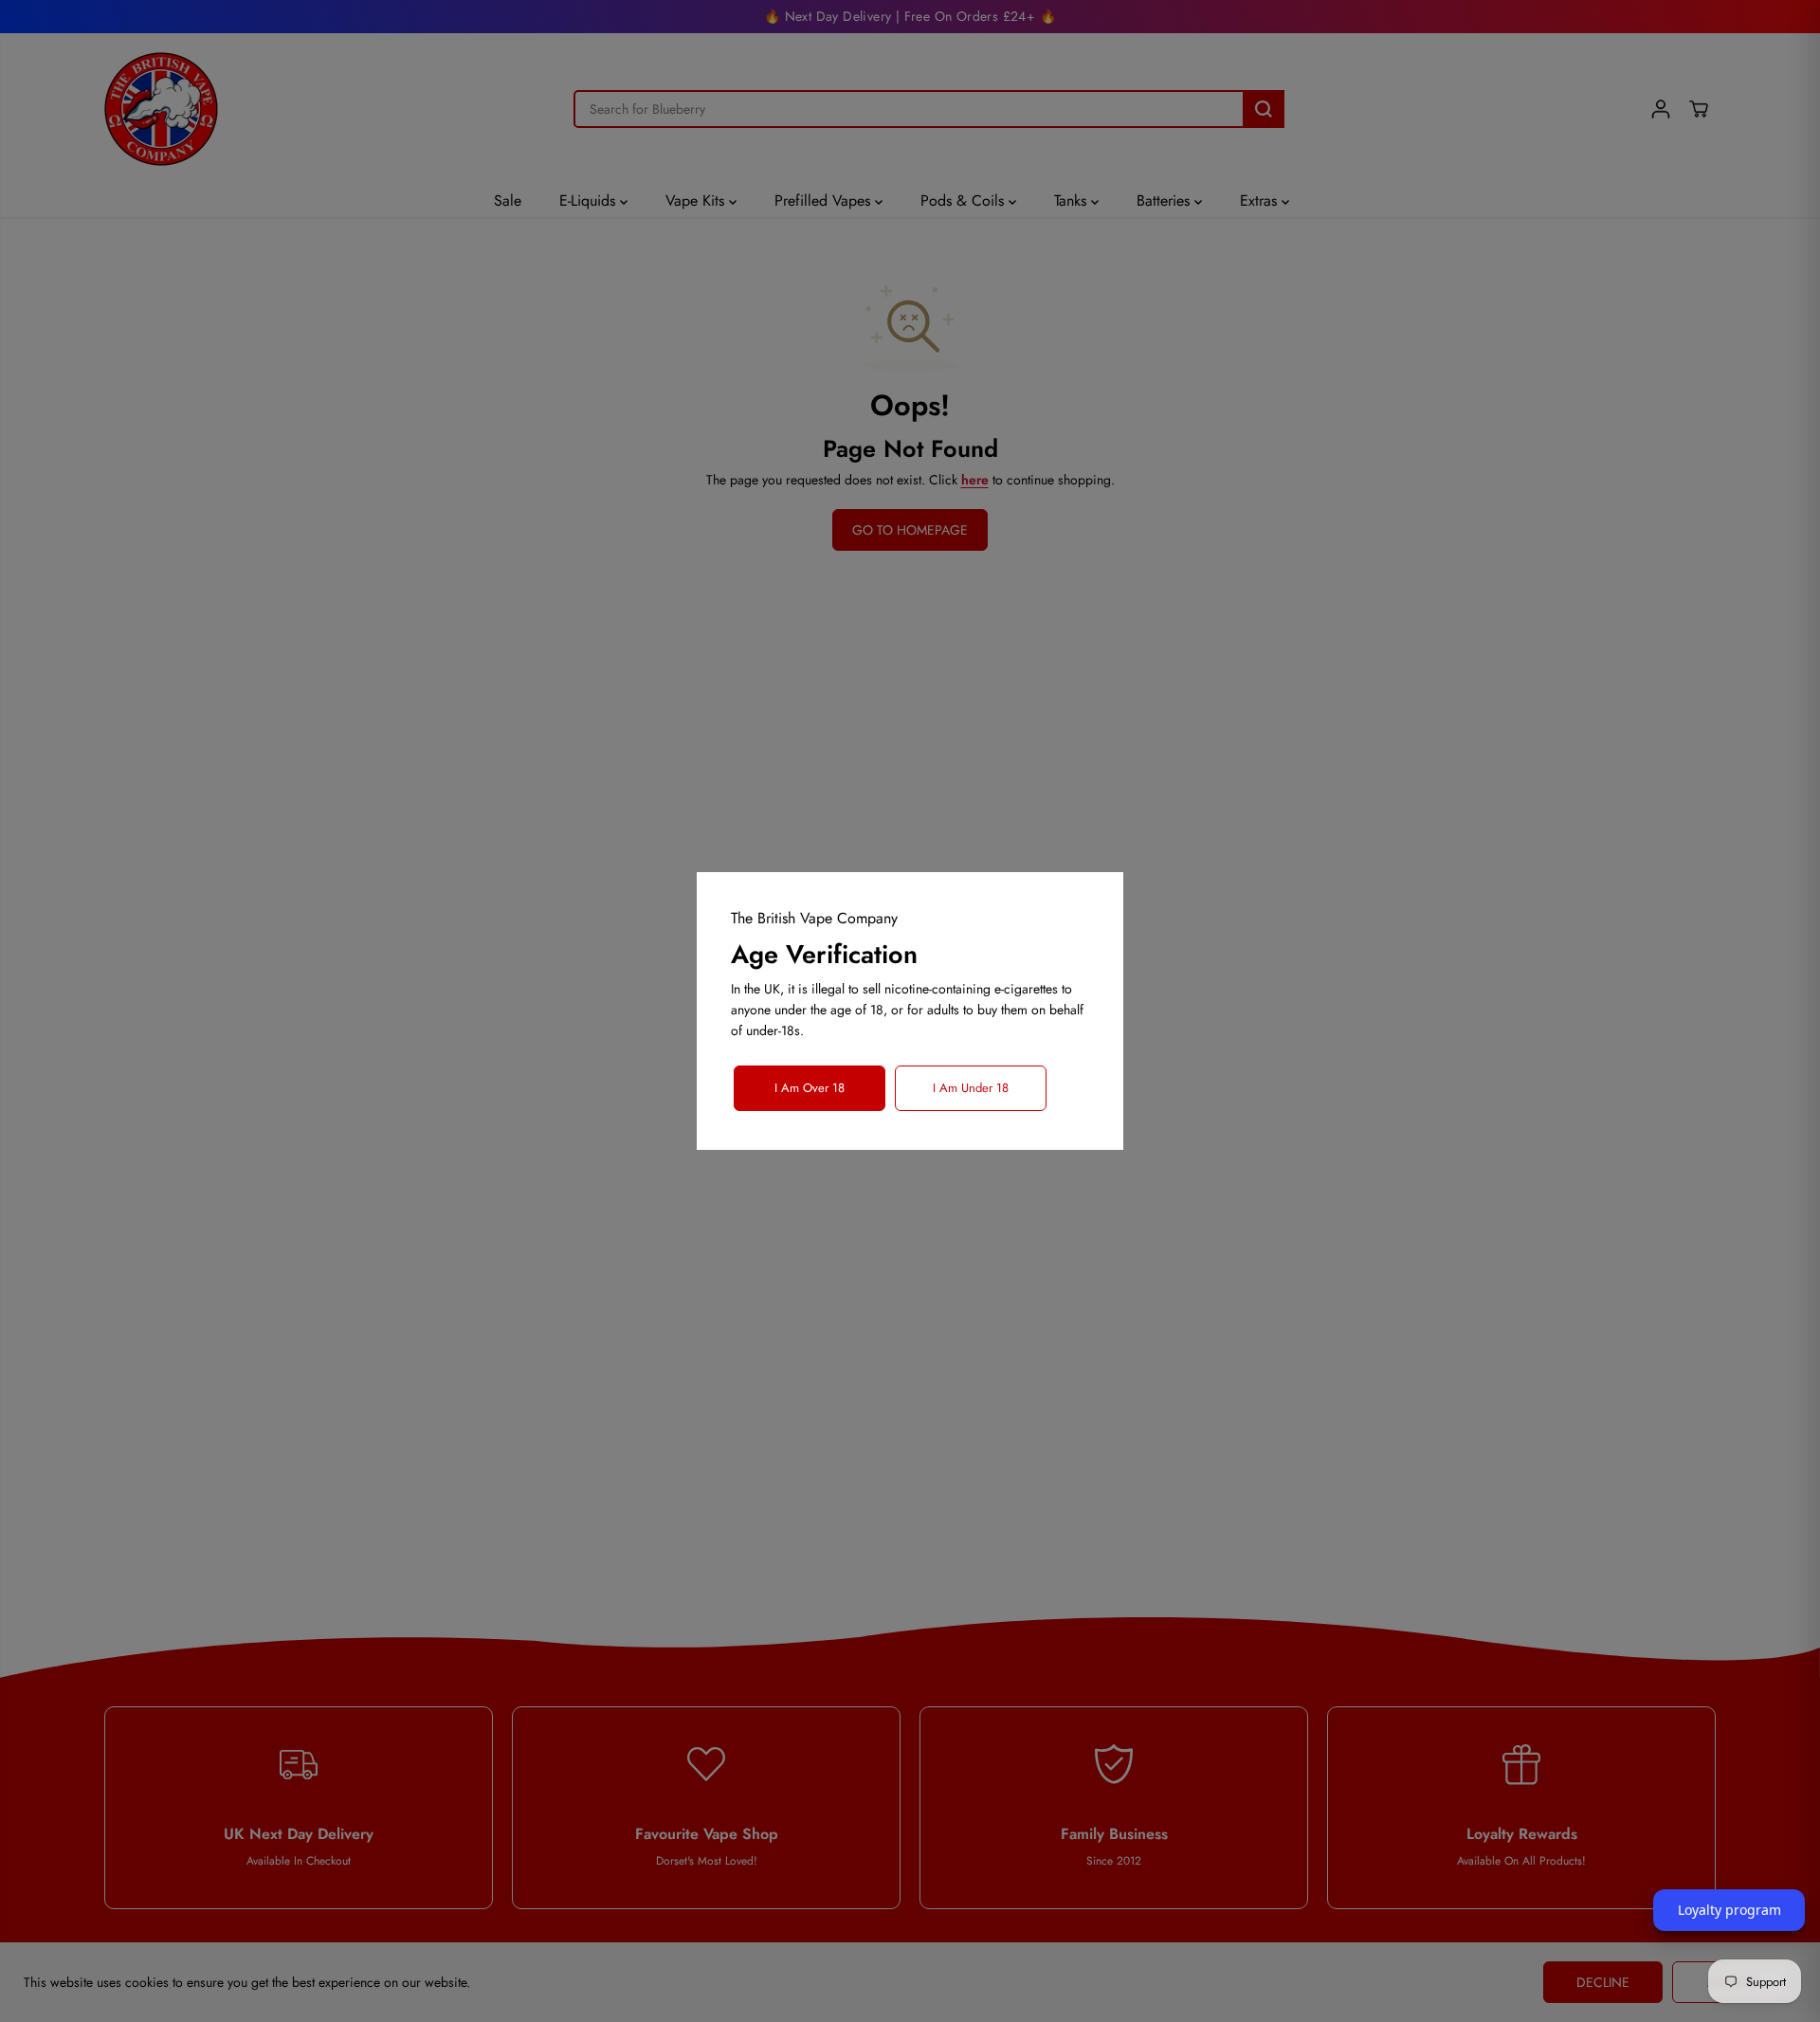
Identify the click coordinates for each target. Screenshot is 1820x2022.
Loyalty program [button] (1729, 1910)
